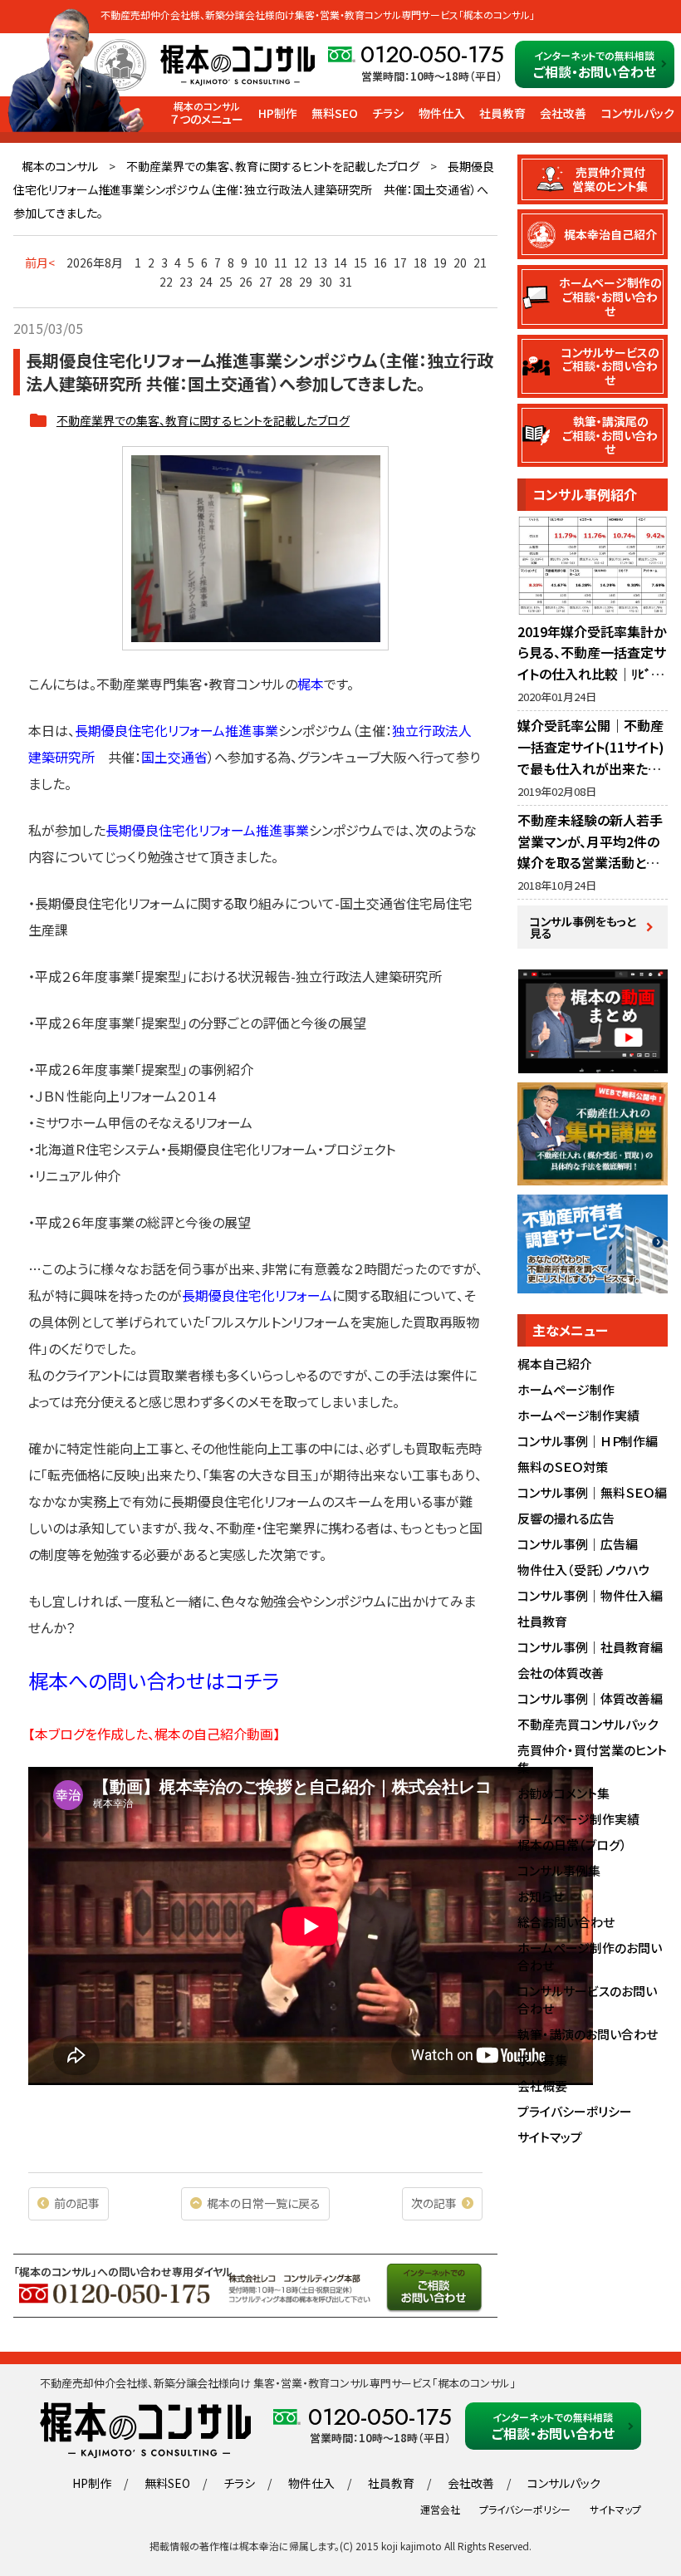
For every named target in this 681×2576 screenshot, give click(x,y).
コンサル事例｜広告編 (578, 1544)
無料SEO (335, 113)
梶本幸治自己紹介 (610, 234)
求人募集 (542, 2060)
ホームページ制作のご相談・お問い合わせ (610, 297)
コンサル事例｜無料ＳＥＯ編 (592, 1492)
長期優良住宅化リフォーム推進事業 (207, 830)
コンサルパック (638, 113)
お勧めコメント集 (563, 1793)
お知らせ (541, 1896)
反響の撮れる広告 (566, 1518)
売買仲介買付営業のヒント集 (610, 179)
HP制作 (278, 113)
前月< (40, 263)
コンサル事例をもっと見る (583, 927)
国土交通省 (174, 757)
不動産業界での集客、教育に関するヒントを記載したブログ (273, 166)
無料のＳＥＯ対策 (563, 1467)
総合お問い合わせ (566, 1922)
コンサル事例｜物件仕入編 (590, 1595)
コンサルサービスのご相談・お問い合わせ (610, 366)
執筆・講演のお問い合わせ (588, 2034)
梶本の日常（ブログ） (572, 1845)
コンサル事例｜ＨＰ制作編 (588, 1441)
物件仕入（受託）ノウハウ (584, 1570)
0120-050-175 (432, 55)
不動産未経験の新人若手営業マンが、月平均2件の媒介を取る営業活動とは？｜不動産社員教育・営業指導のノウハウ (592, 862)
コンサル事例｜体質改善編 (590, 1698)
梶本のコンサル (60, 166)
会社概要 (542, 2085)
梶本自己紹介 (555, 1364)
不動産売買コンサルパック (588, 1724)
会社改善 (563, 113)
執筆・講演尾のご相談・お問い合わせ (610, 435)
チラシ (388, 113)
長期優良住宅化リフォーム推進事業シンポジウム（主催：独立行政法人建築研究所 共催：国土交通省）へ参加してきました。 (254, 189)
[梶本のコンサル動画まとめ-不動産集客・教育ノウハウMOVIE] (593, 1064)
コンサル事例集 (559, 1870)
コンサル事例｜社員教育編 (590, 1647)
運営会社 (440, 2509)
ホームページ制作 (566, 1389)
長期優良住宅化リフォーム (257, 1295)
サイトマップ (550, 2137)
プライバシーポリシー (575, 2111)
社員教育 (502, 113)
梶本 (311, 684)
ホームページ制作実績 (578, 1415)
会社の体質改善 (561, 1673)
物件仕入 (442, 113)
